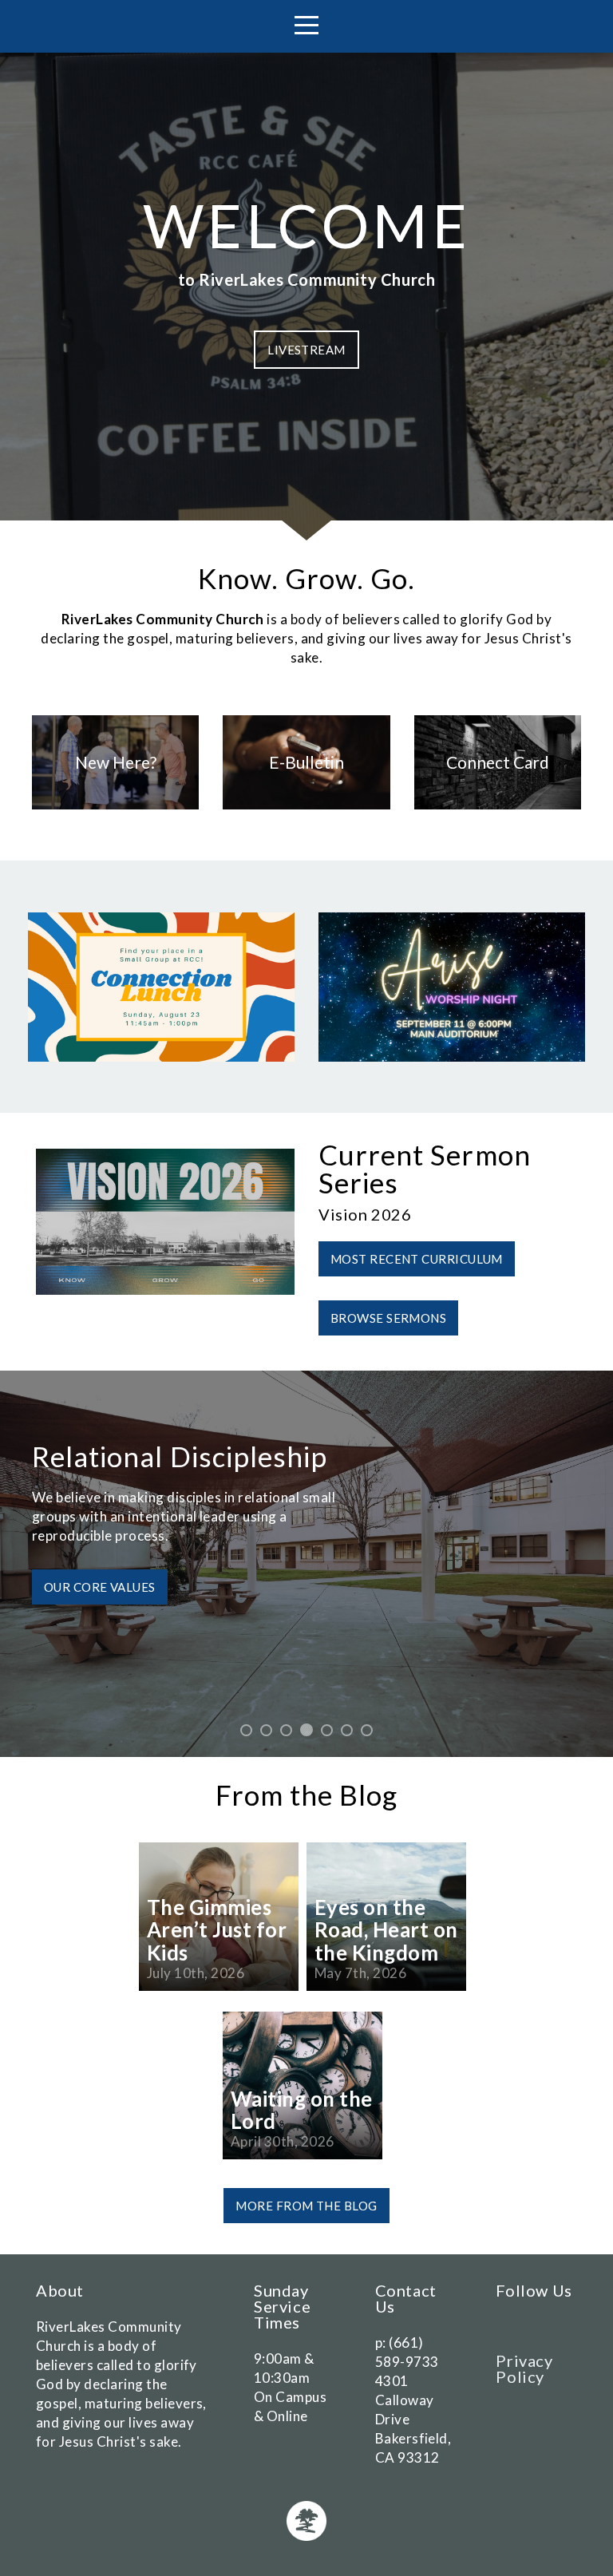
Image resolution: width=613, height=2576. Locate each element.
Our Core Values (100, 1587)
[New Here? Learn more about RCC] (115, 809)
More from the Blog (306, 2206)
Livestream (306, 350)
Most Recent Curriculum (417, 1259)
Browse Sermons (388, 1318)
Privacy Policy (524, 2368)
